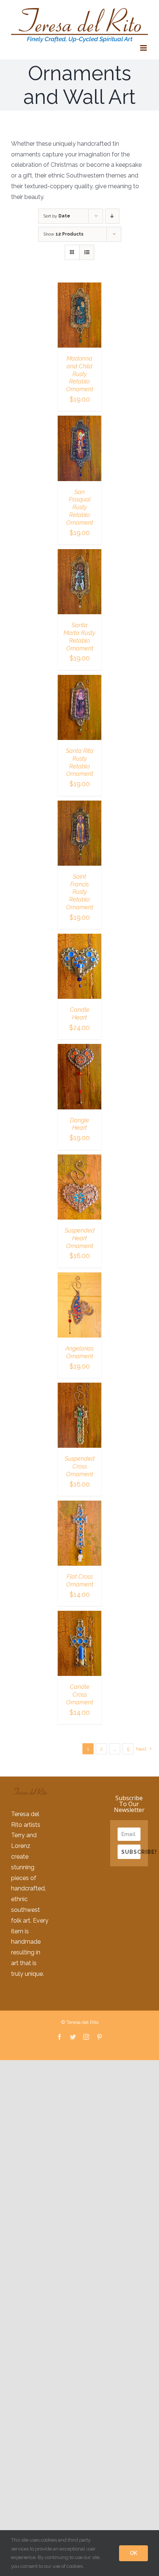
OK (133, 2553)
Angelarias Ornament (79, 1352)
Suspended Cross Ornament (80, 1466)
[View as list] (87, 252)
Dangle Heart (79, 1124)
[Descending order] (112, 216)
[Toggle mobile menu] (144, 48)
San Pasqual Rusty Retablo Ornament (80, 507)
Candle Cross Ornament (80, 1695)
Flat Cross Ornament (80, 1581)
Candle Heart (80, 1014)
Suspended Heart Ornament (80, 1238)
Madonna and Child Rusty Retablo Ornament (80, 374)
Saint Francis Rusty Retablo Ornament (80, 892)
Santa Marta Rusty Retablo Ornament (79, 637)
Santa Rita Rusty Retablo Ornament (80, 762)
